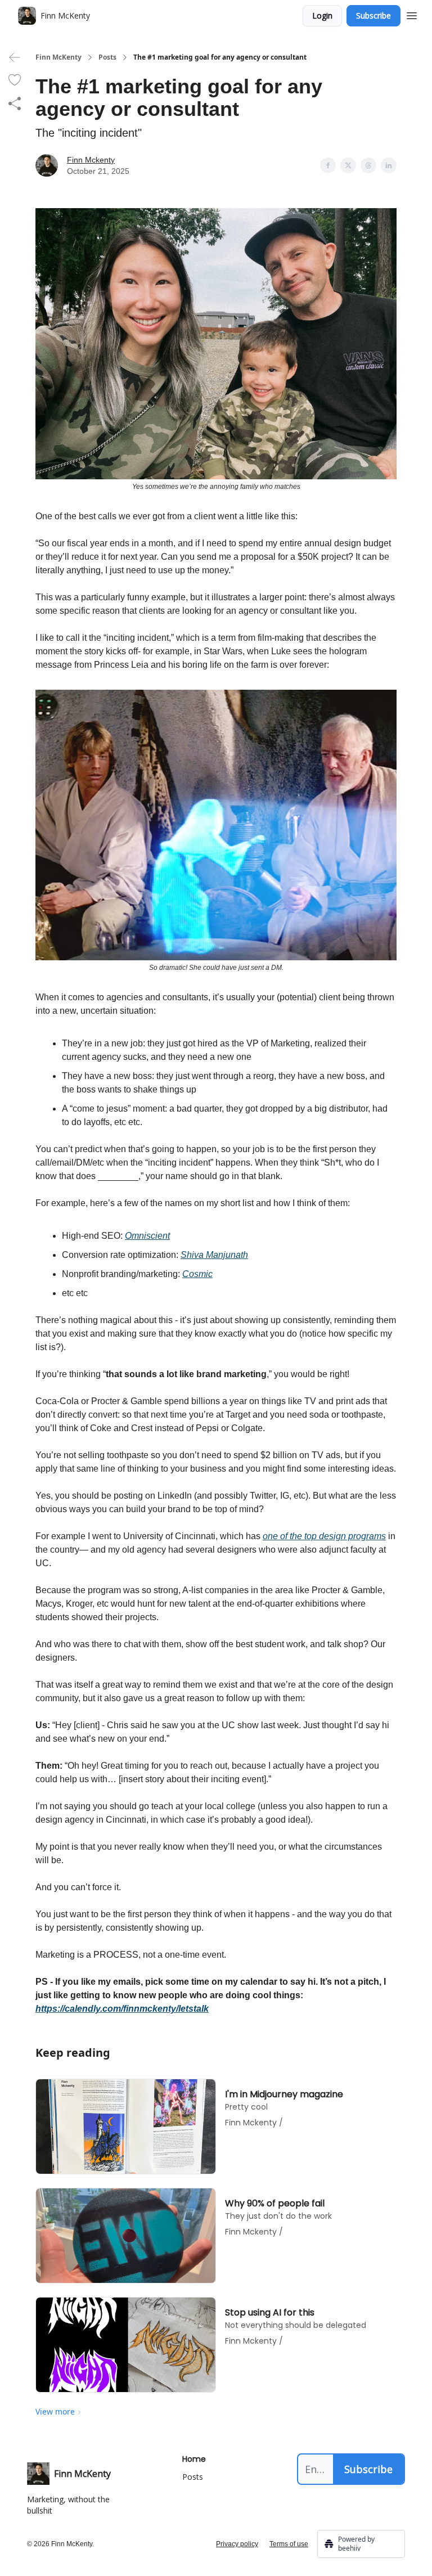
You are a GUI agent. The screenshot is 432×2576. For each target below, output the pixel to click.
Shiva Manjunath (214, 1255)
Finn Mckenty (91, 160)
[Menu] (412, 14)
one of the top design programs (324, 1536)
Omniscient (147, 1236)
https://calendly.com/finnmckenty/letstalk (122, 2009)
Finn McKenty (58, 57)
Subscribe (373, 15)
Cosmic (197, 1274)
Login (322, 15)
